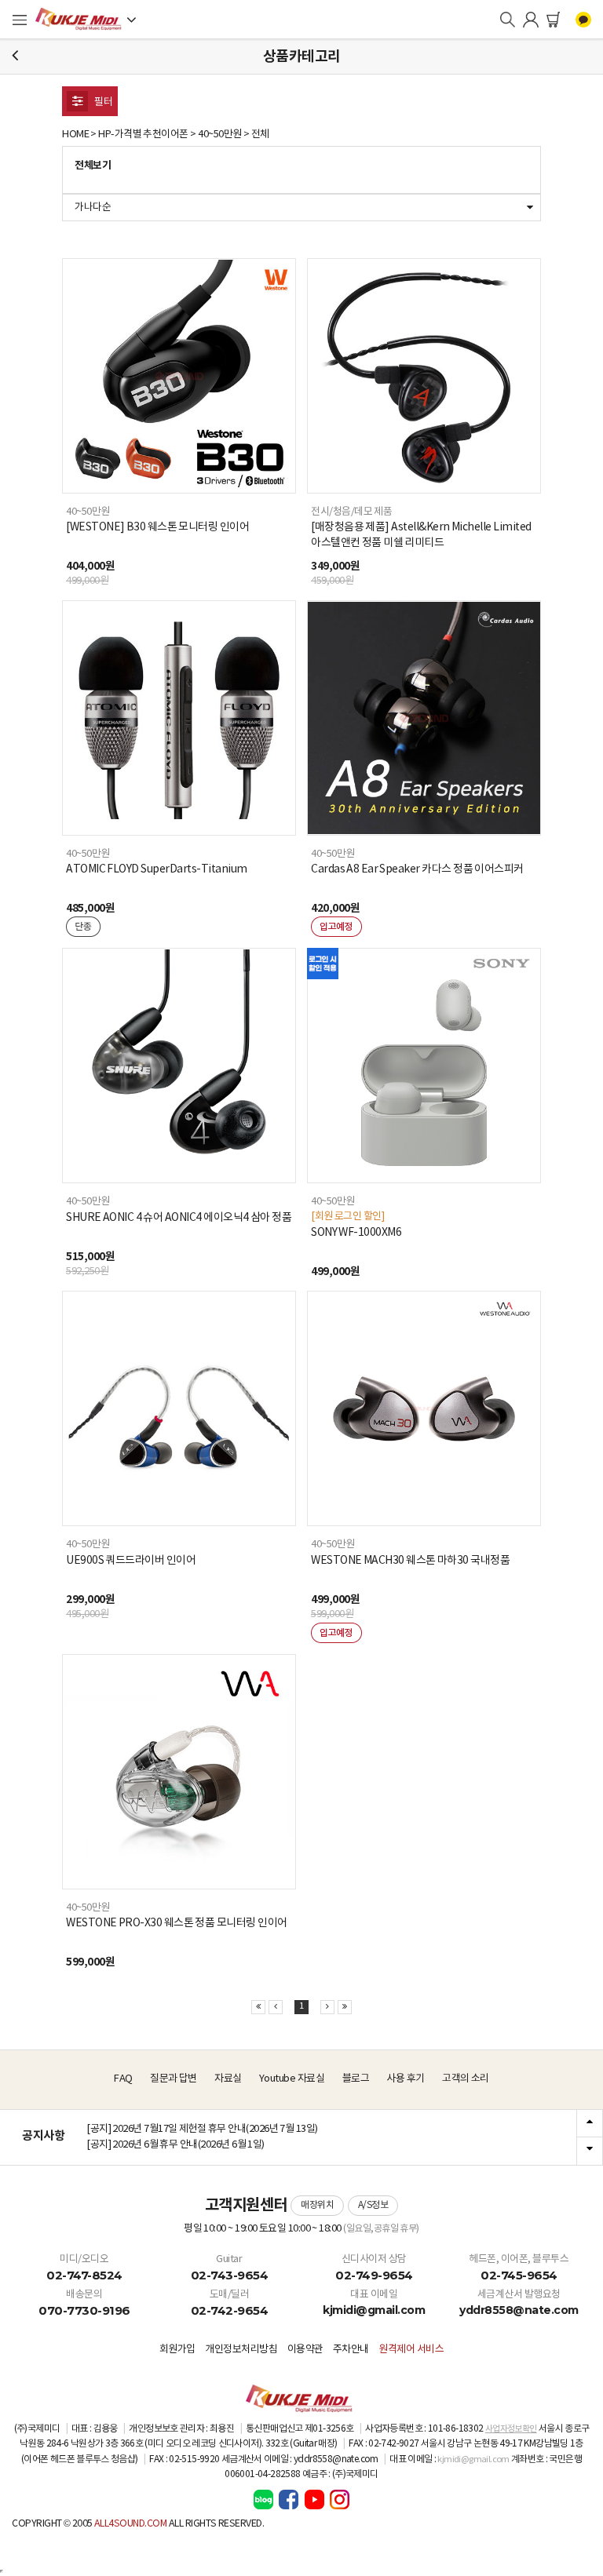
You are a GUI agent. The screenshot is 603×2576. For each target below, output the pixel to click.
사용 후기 (405, 2079)
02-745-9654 (519, 2275)
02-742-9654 (230, 2310)
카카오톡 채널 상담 (583, 20)
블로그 (356, 2079)
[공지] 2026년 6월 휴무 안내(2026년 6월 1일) (175, 2145)
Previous (590, 2124)
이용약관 (305, 2350)
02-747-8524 (84, 2275)
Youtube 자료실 (292, 2079)
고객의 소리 (466, 2079)
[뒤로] (15, 56)
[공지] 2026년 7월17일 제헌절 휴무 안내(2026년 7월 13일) (202, 2129)
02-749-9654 (374, 2275)
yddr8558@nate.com (519, 2310)
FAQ (123, 2079)
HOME (75, 135)
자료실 (228, 2079)
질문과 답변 (174, 2079)
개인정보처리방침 (241, 2350)
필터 (102, 102)
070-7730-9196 (84, 2310)
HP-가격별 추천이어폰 (143, 135)
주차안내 (351, 2350)
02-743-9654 (230, 2275)
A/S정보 (373, 2205)
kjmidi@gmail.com (374, 2310)
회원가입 (177, 2350)
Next (590, 2151)
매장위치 (317, 2205)
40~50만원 (220, 135)
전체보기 (93, 166)
